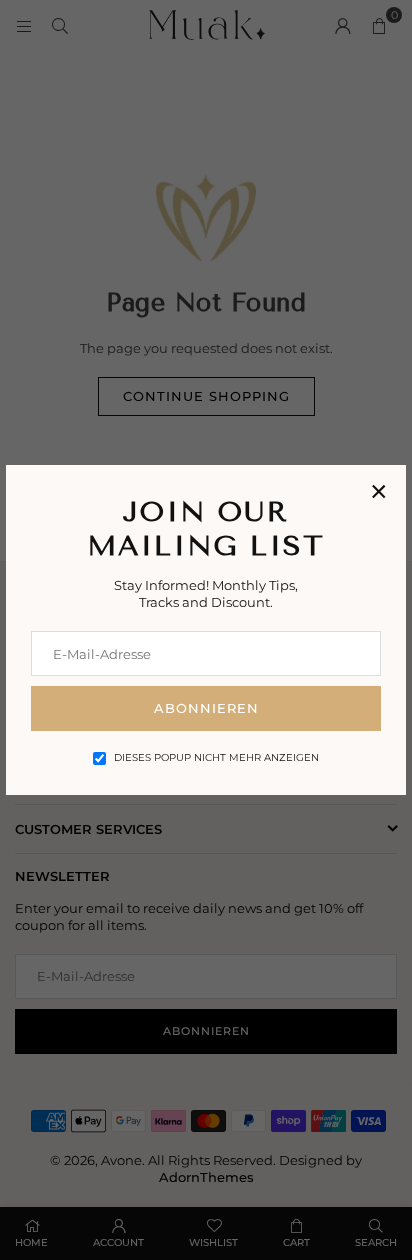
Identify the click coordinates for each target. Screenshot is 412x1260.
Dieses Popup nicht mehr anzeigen (216, 757)
